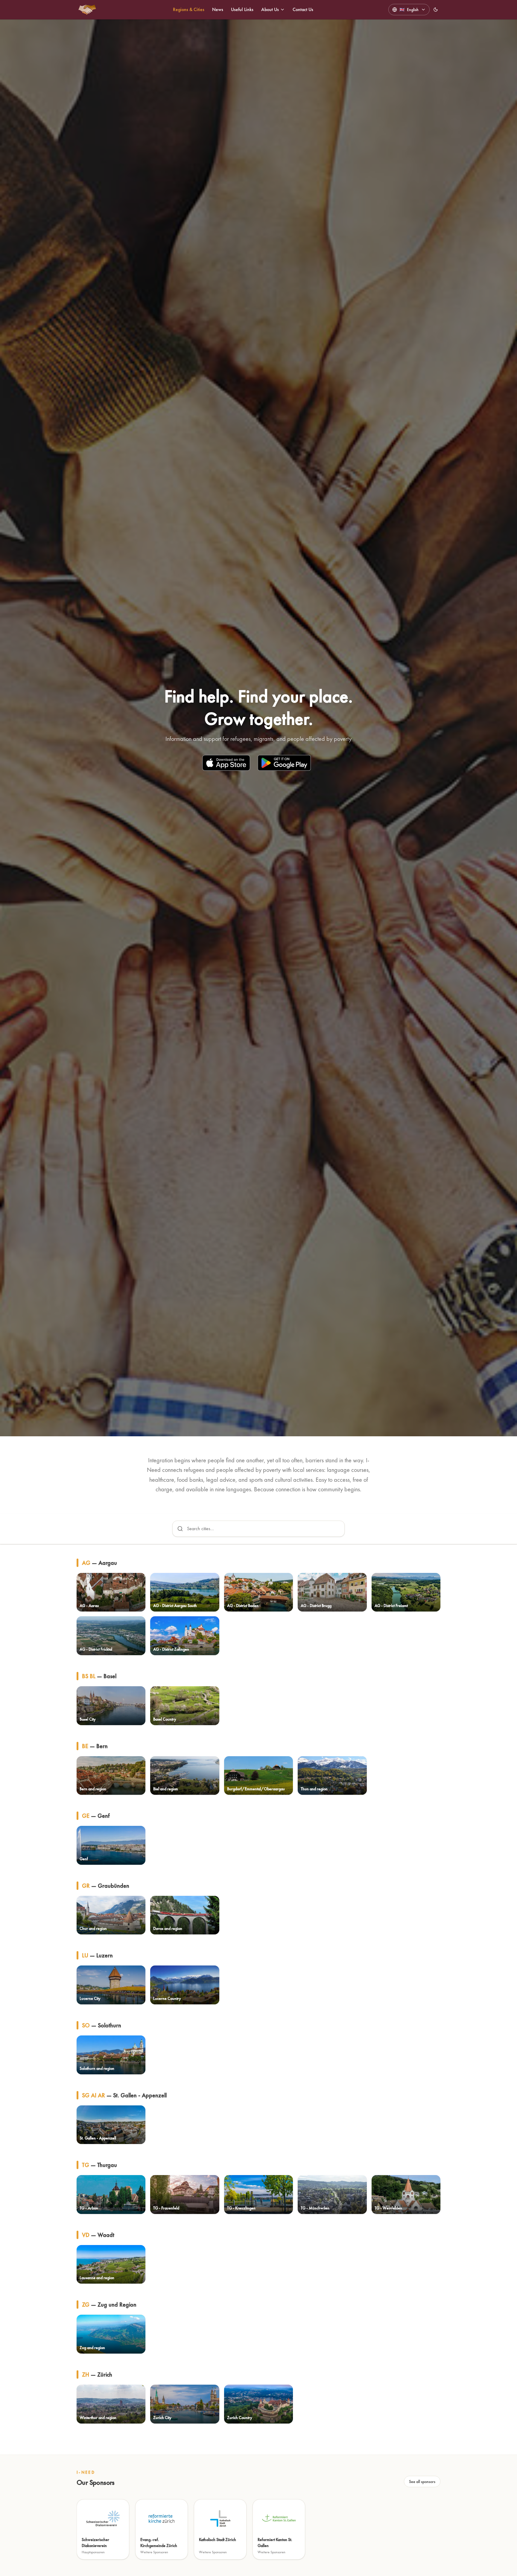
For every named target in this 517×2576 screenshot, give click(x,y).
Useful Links (242, 9)
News (218, 9)
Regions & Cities (189, 9)
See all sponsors (422, 2482)
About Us (270, 9)
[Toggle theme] (436, 10)
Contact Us (303, 9)
